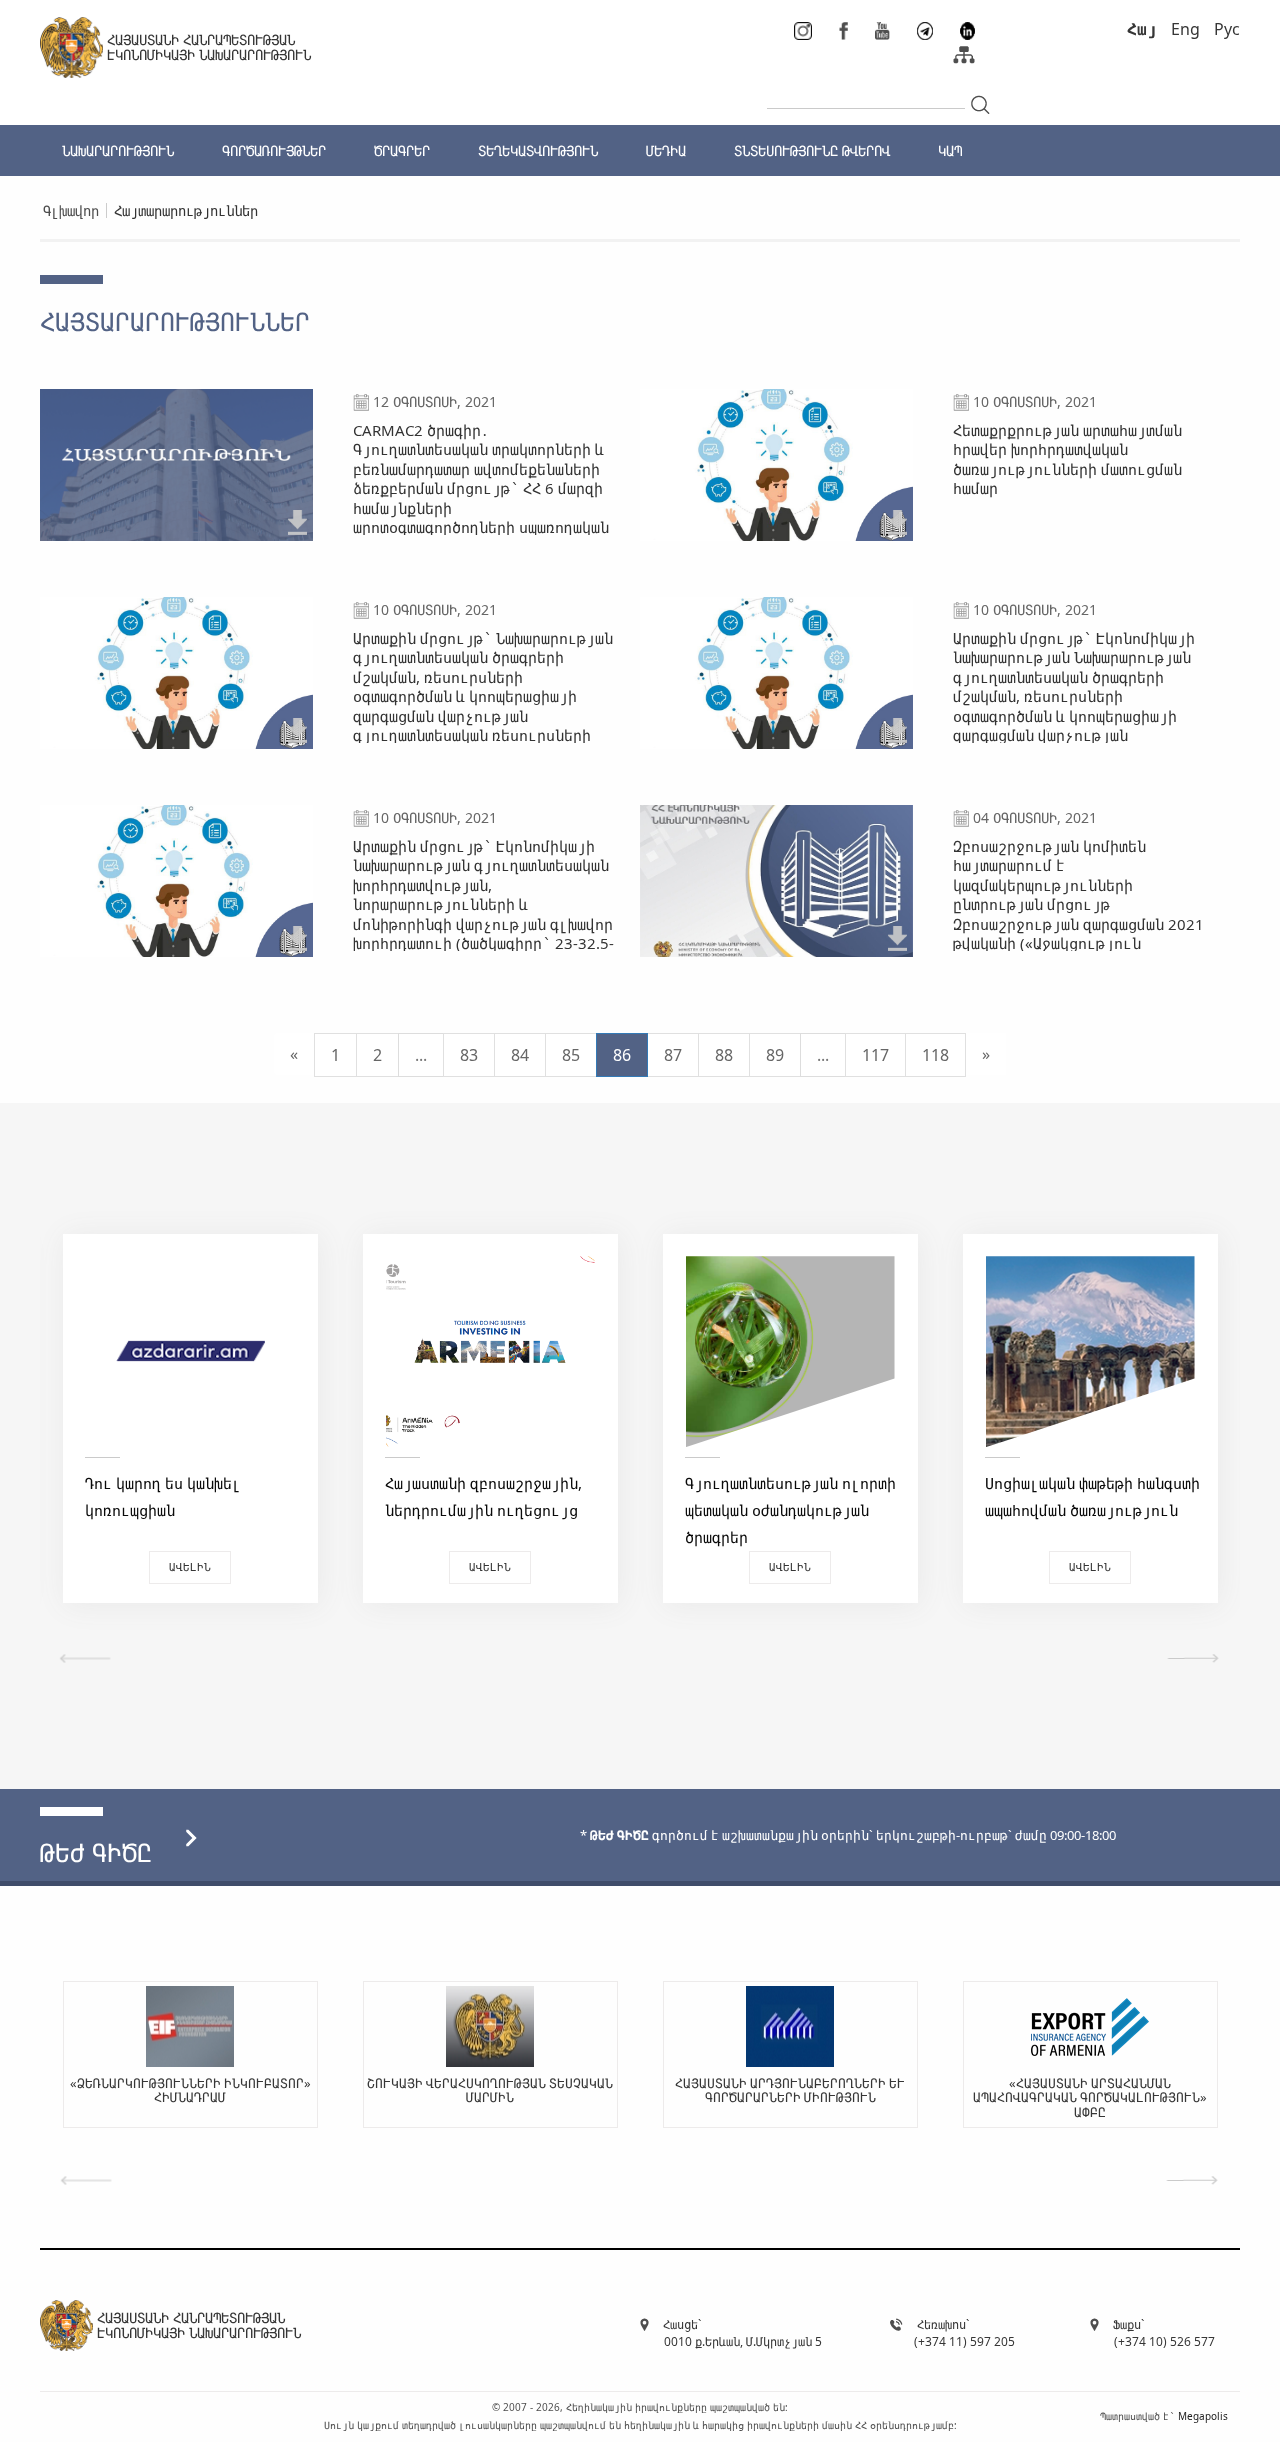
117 (875, 1055)
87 (673, 1055)
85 (571, 1055)
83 (469, 1055)
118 (935, 1055)
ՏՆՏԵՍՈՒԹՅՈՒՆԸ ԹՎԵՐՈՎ (812, 150)
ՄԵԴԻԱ (666, 150)
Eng (1185, 29)
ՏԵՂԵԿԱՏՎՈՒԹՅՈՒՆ (538, 150)
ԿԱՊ (950, 150)
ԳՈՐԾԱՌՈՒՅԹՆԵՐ (274, 150)
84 (520, 1055)
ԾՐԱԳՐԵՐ (402, 150)
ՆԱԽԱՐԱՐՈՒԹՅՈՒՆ (118, 150)
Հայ (1142, 29)
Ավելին (190, 1566)
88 (724, 1055)
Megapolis (1203, 2416)
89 (775, 1055)
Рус (1227, 29)
